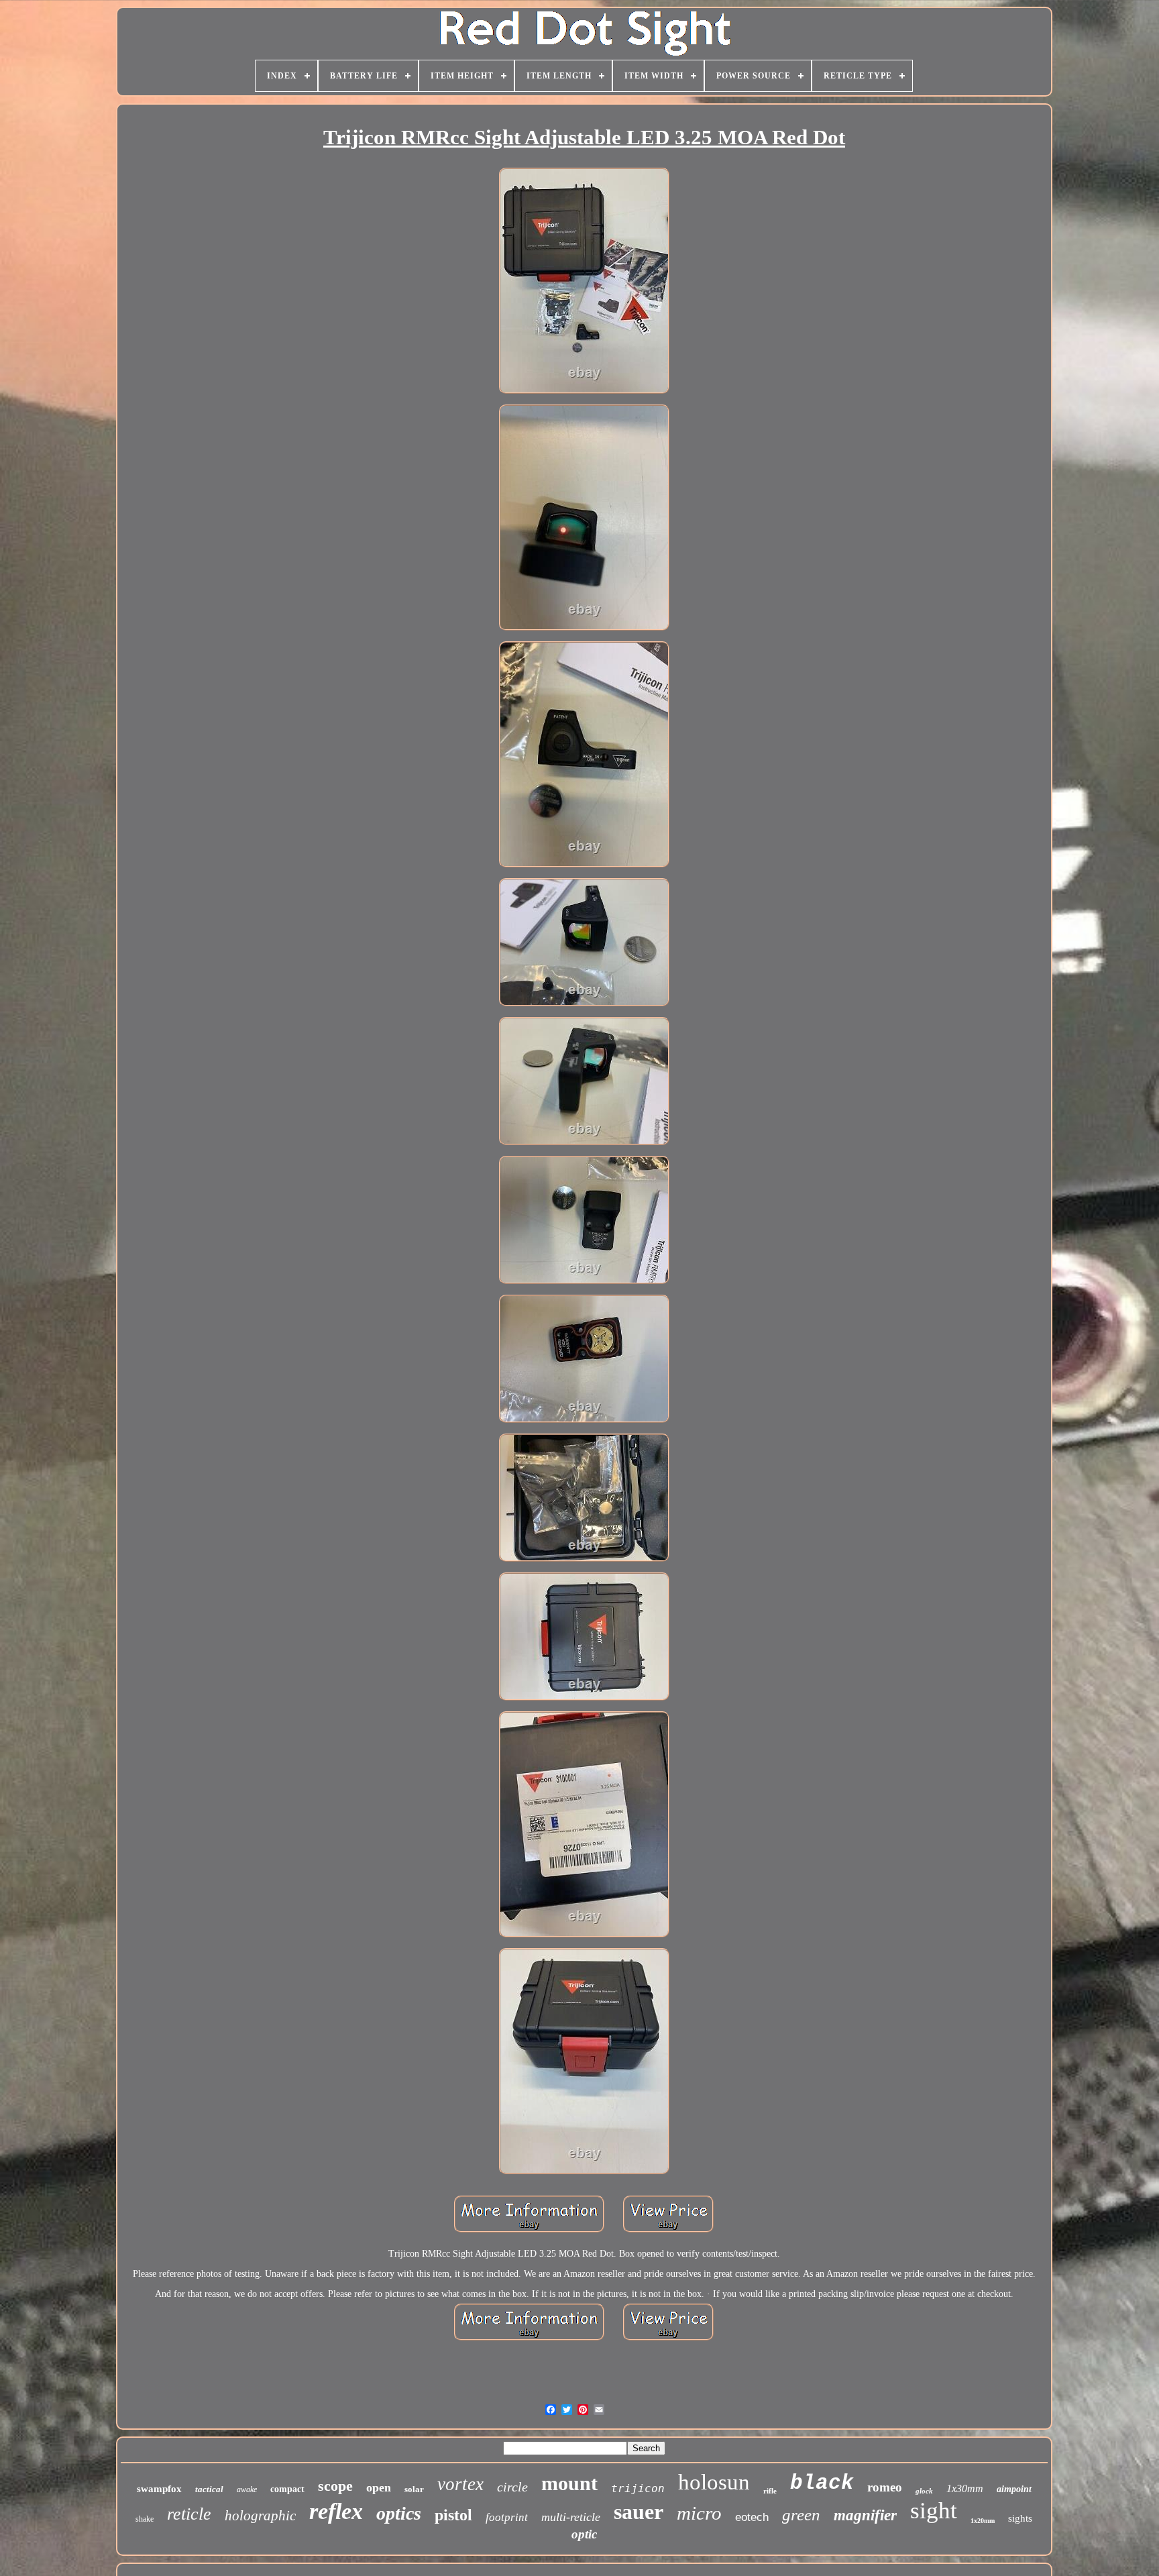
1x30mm (965, 2488)
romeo (885, 2487)
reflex (336, 2511)
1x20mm (983, 2521)
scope (335, 2486)
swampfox (159, 2489)
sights (1020, 2518)
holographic (260, 2516)
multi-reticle (571, 2517)
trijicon (638, 2488)
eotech (752, 2517)
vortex (460, 2484)
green (801, 2515)
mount (569, 2483)
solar (414, 2489)
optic (584, 2534)
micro (699, 2513)
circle (512, 2487)
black (822, 2483)
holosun (714, 2482)
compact (287, 2489)
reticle (189, 2514)
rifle (770, 2491)
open (379, 2487)
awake (247, 2489)
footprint (507, 2517)
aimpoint (1014, 2489)
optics (399, 2513)
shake (145, 2519)
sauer (639, 2512)
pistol (453, 2515)
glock (924, 2491)
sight (934, 2511)
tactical (209, 2489)
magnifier (865, 2515)
